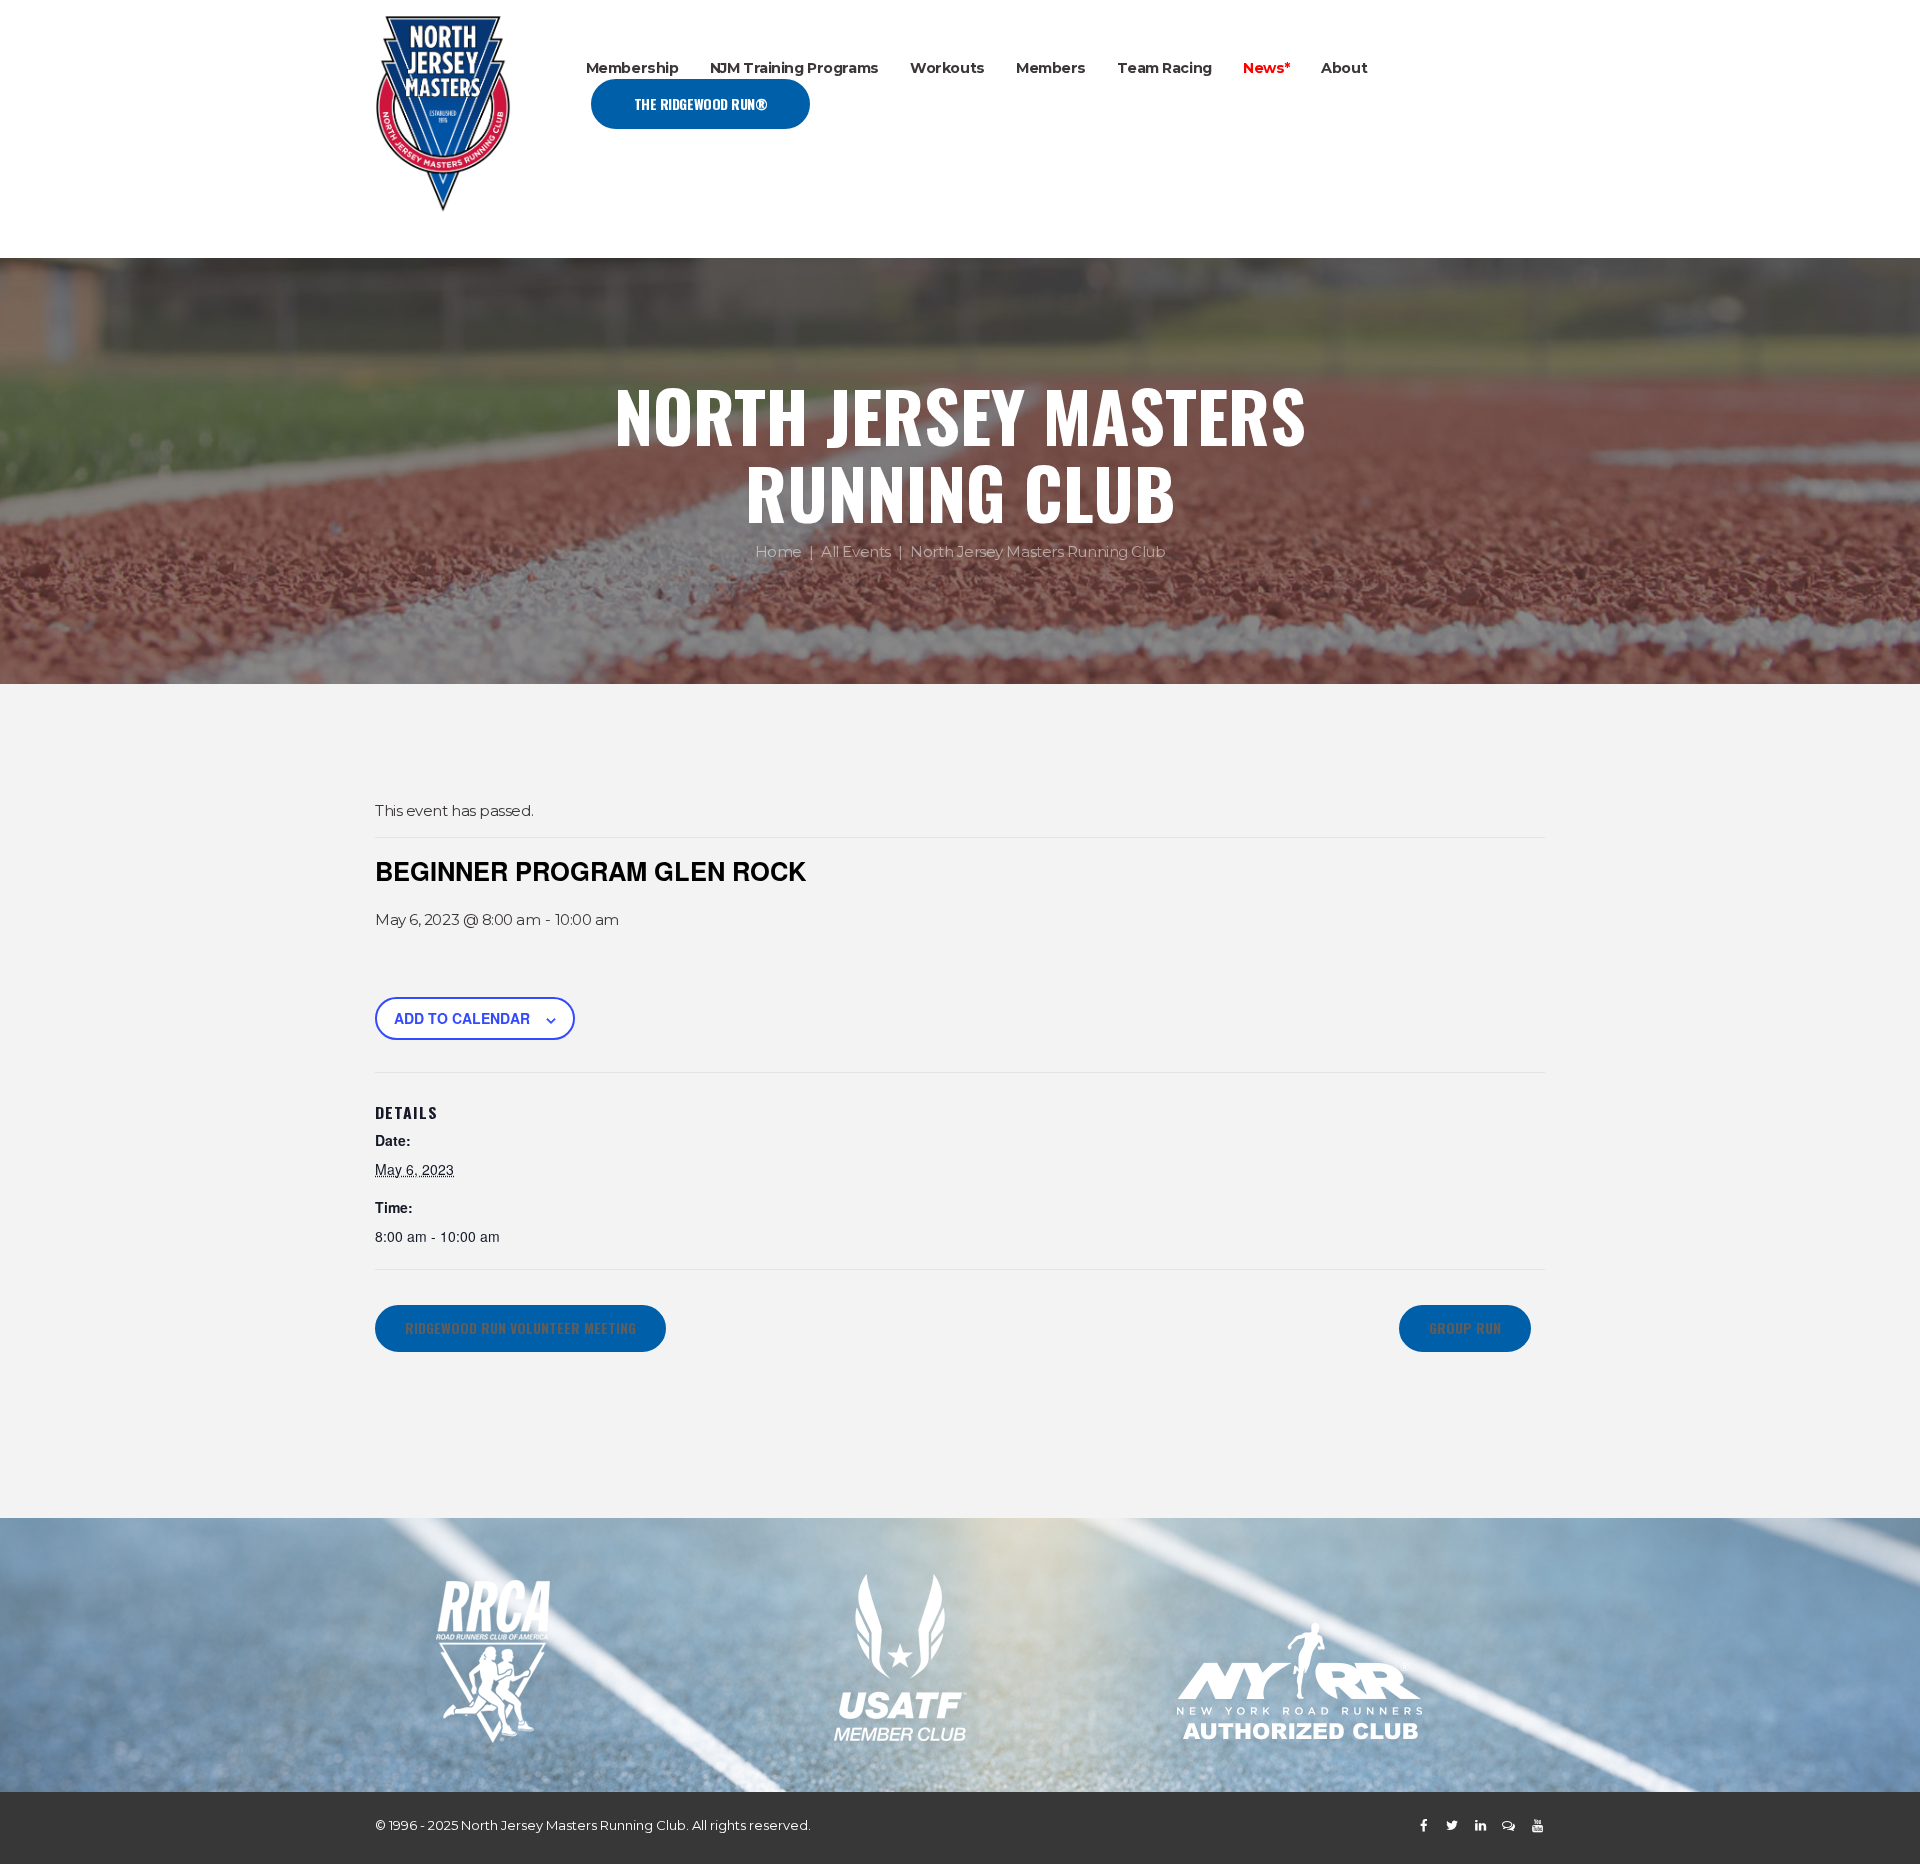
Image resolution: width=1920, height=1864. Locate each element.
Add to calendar (462, 1018)
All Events (856, 552)
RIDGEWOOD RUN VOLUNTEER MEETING (520, 1327)
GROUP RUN (1465, 1327)
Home (778, 552)
